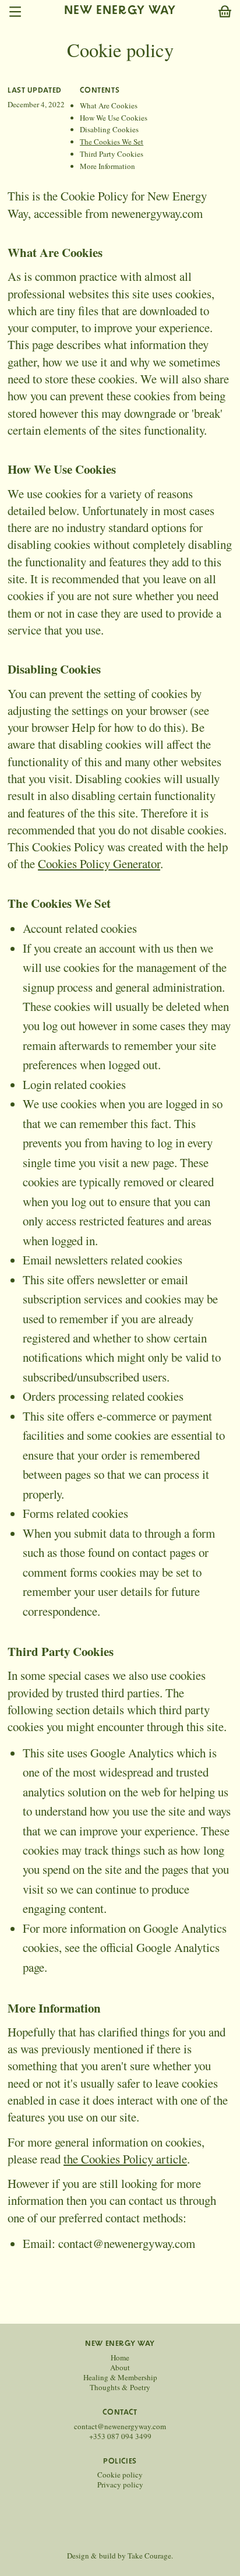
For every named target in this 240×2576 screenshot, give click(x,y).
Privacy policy (120, 2485)
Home (120, 2358)
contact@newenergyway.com (120, 2427)
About (120, 2368)
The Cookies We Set (112, 142)
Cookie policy (120, 2475)
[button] (225, 12)
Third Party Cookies (112, 154)
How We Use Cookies (114, 118)
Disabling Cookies (109, 129)
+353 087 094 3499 (120, 2436)
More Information (107, 166)
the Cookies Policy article (125, 2159)
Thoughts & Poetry (120, 2388)
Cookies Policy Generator (99, 864)
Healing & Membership (120, 2378)
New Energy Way (120, 11)
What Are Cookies (109, 105)
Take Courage (149, 2556)
